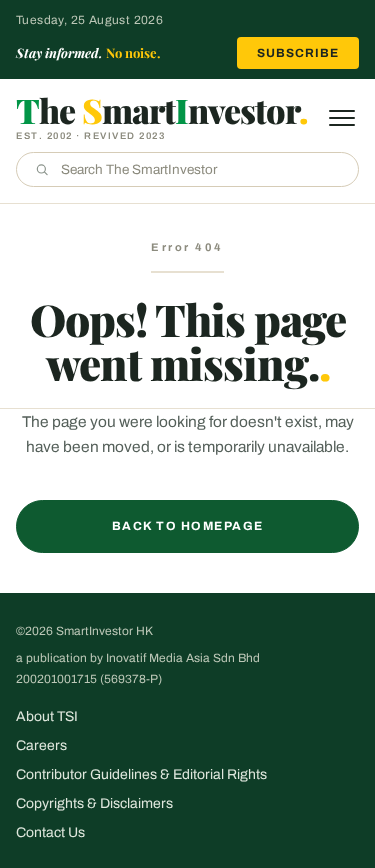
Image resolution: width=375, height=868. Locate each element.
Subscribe (298, 53)
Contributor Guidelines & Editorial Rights (141, 774)
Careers (41, 745)
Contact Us (50, 832)
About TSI (47, 716)
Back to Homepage (188, 526)
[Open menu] (342, 118)
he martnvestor (162, 110)
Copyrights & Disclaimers (94, 803)
